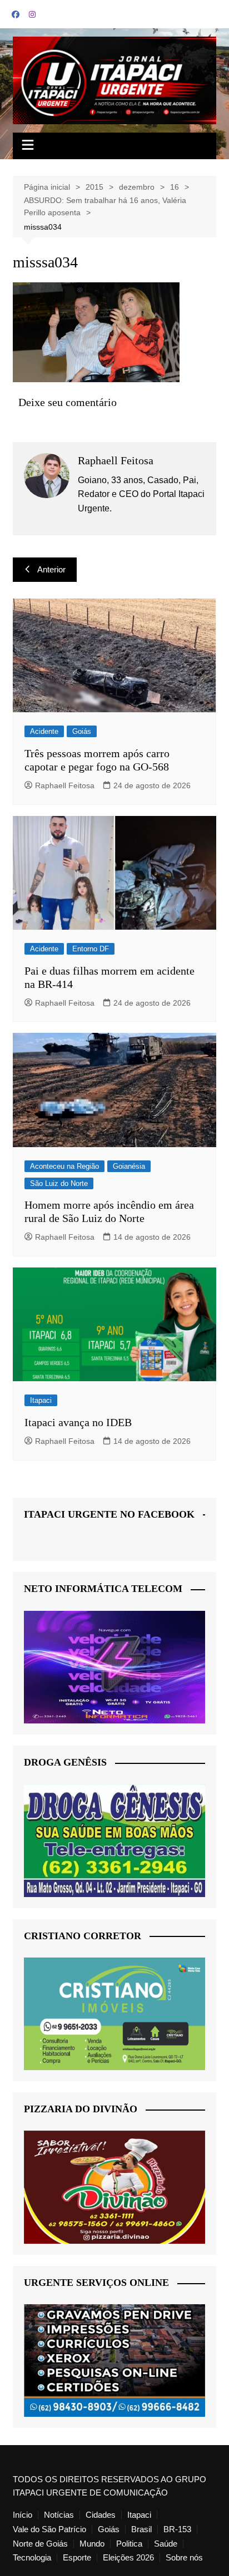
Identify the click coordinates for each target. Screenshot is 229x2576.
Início (23, 2515)
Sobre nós (184, 2558)
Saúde (166, 2544)
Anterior (51, 569)
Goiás (82, 731)
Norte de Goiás (40, 2544)
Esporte (77, 2558)
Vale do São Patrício (49, 2529)
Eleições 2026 (128, 2558)
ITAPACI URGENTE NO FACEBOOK (109, 1514)
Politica (129, 2544)
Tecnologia (32, 2558)
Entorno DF (91, 949)
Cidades (101, 2515)
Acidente (44, 731)
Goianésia (129, 1166)
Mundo (92, 2544)
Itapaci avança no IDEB (78, 1422)
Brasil (141, 2529)
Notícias (59, 2515)
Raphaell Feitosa (65, 785)
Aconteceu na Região (64, 1166)
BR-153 (177, 2529)
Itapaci (41, 1400)
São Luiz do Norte (59, 1183)
